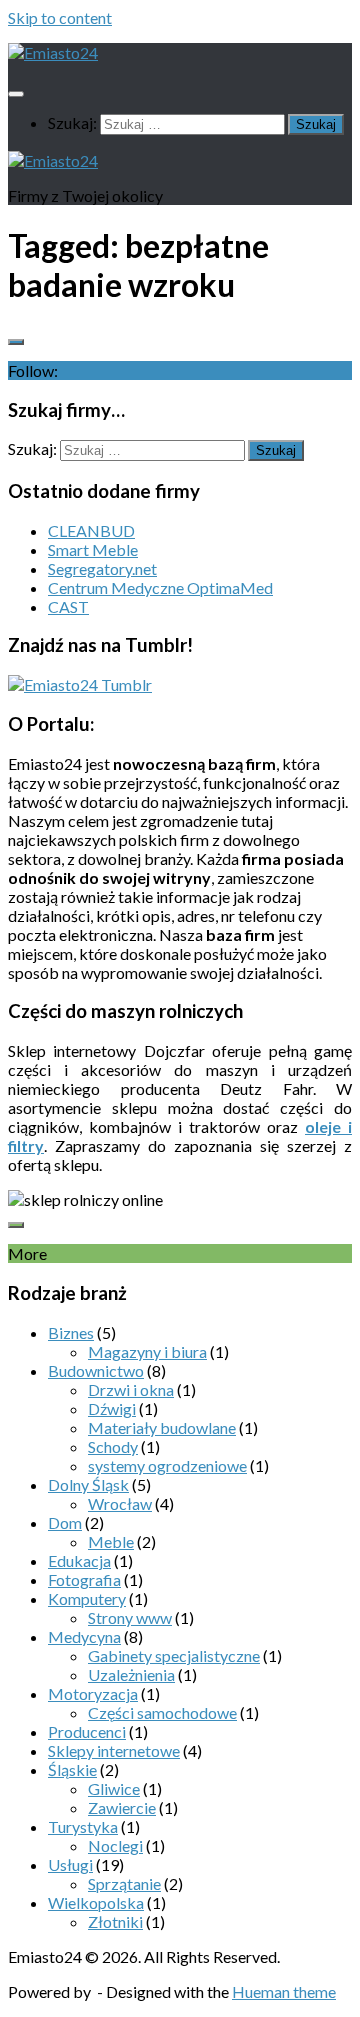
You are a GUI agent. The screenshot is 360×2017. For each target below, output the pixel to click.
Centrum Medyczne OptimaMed (160, 587)
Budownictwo (96, 1370)
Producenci (87, 1731)
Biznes (71, 1332)
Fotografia (84, 1579)
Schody (113, 1446)
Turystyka (83, 1826)
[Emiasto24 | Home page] (53, 52)
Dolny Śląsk (88, 1484)
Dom (65, 1522)
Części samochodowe (162, 1712)
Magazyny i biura (147, 1351)
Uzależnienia (131, 1674)
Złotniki (115, 1921)
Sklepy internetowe (114, 1750)
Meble (111, 1541)
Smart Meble (93, 549)
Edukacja (79, 1560)
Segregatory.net (102, 568)
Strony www (130, 1617)
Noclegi (115, 1845)
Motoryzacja (93, 1693)
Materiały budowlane (162, 1427)
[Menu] (16, 94)
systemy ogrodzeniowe (167, 1465)
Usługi (70, 1864)
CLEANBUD (91, 530)
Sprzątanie (124, 1883)
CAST (68, 606)
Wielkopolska (96, 1902)
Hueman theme (284, 1991)
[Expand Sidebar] (16, 342)
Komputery (87, 1598)
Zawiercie (122, 1807)
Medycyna (84, 1636)
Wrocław (120, 1503)
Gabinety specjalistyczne (174, 1655)
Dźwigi (112, 1408)
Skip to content (60, 17)
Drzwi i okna (131, 1389)
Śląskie (72, 1769)
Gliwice (114, 1788)
